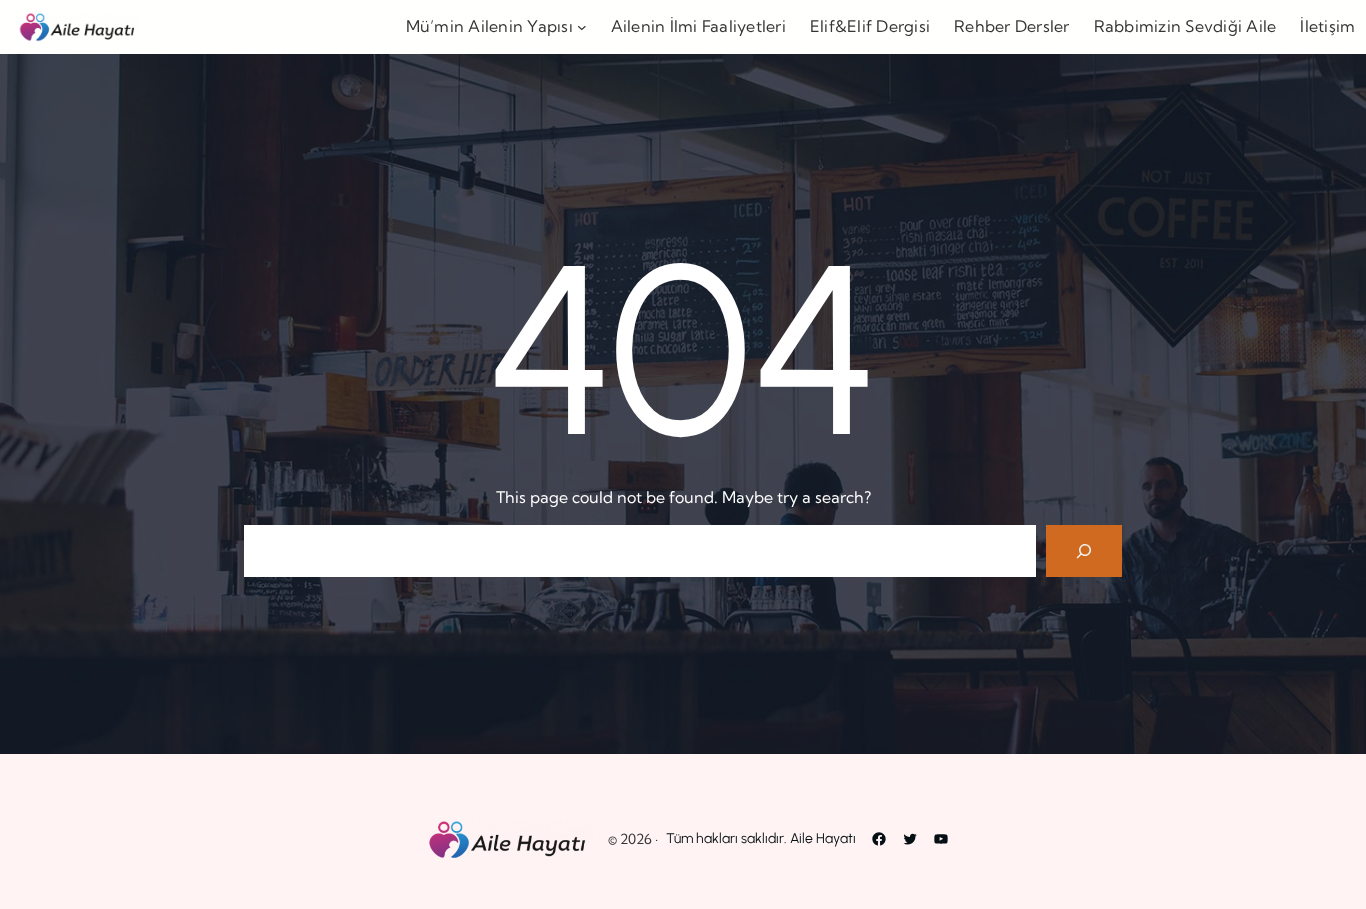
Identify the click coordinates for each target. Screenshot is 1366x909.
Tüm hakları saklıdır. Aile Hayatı (761, 838)
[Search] (1084, 551)
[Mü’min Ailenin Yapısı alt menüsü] (582, 27)
